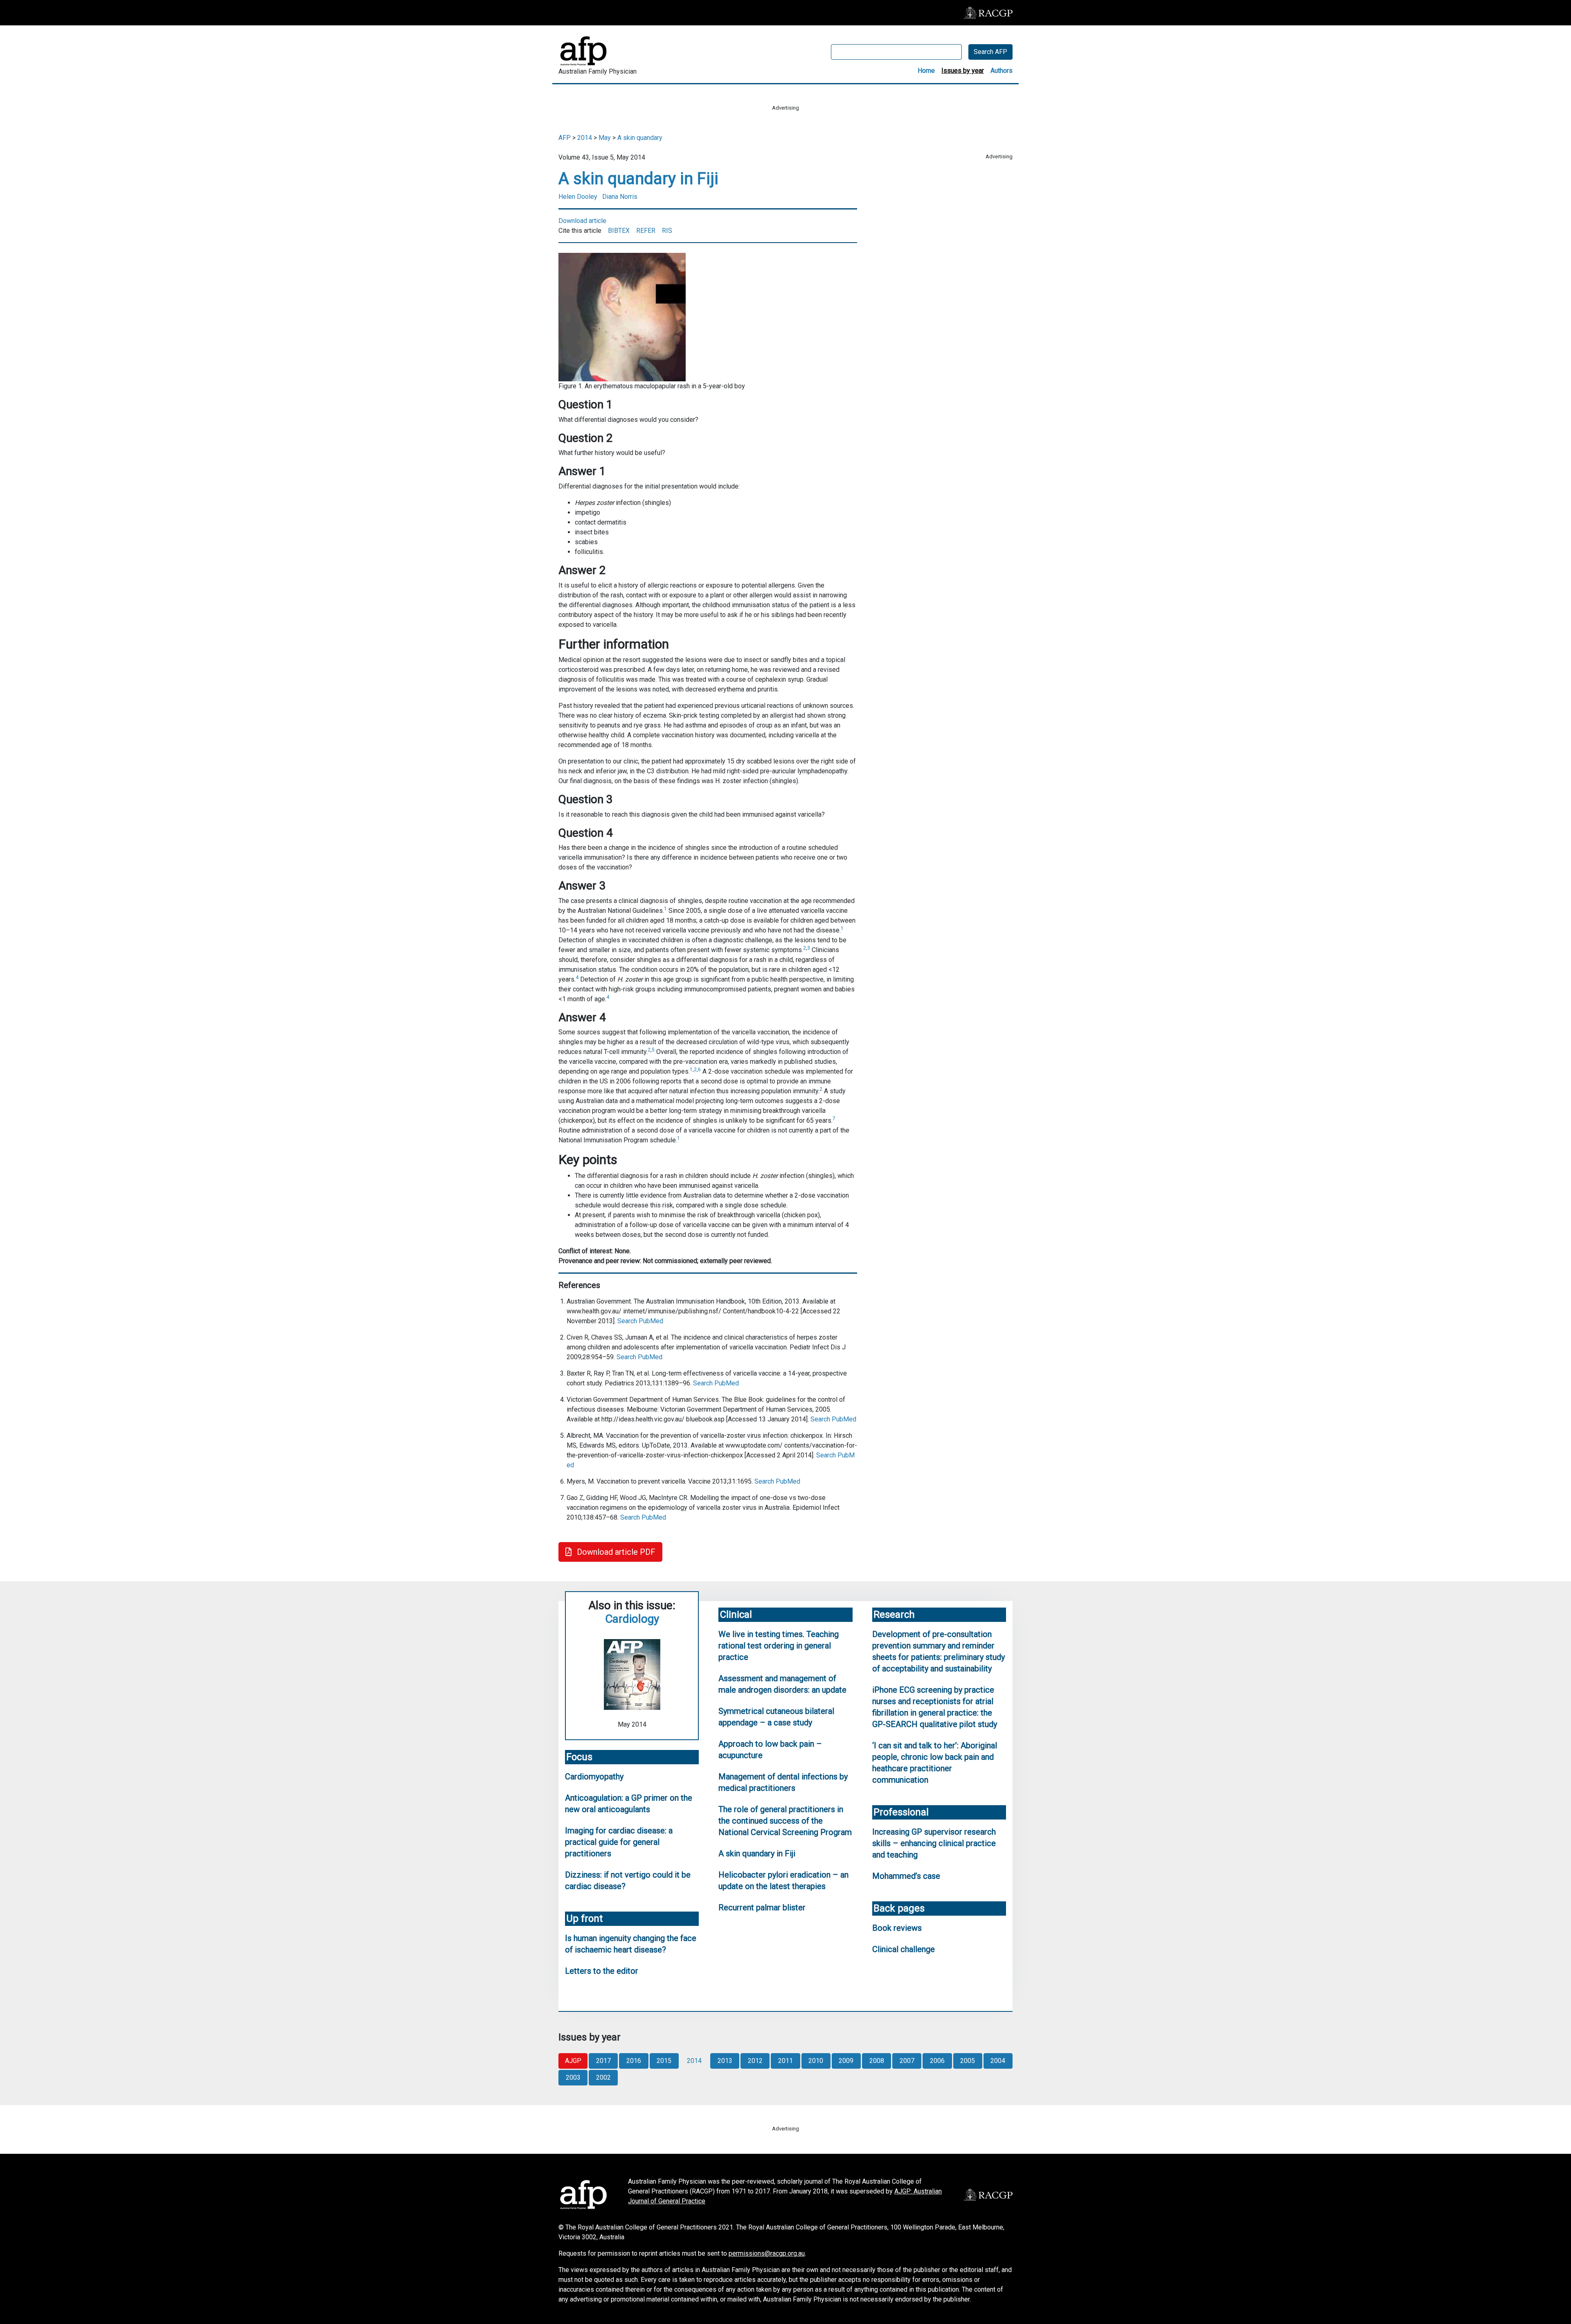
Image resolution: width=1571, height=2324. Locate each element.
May (605, 138)
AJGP (573, 2061)
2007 (907, 2061)
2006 (937, 2061)
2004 (998, 2061)
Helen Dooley (578, 197)
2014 (585, 138)
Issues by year (963, 71)
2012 (755, 2061)
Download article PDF (615, 1552)
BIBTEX (619, 231)
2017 (603, 2061)
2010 (816, 2061)
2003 (573, 2077)
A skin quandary (640, 138)
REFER (646, 231)
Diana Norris (620, 197)
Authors (1002, 71)
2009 (846, 2061)
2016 (634, 2061)
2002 (603, 2077)
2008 (877, 2061)
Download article (582, 221)
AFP (565, 138)
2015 (664, 2061)
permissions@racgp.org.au (767, 2253)
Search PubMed (640, 1321)
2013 (725, 2061)
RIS (667, 231)
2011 (785, 2061)
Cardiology (632, 1619)
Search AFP (990, 52)
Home (926, 71)
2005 (968, 2061)
